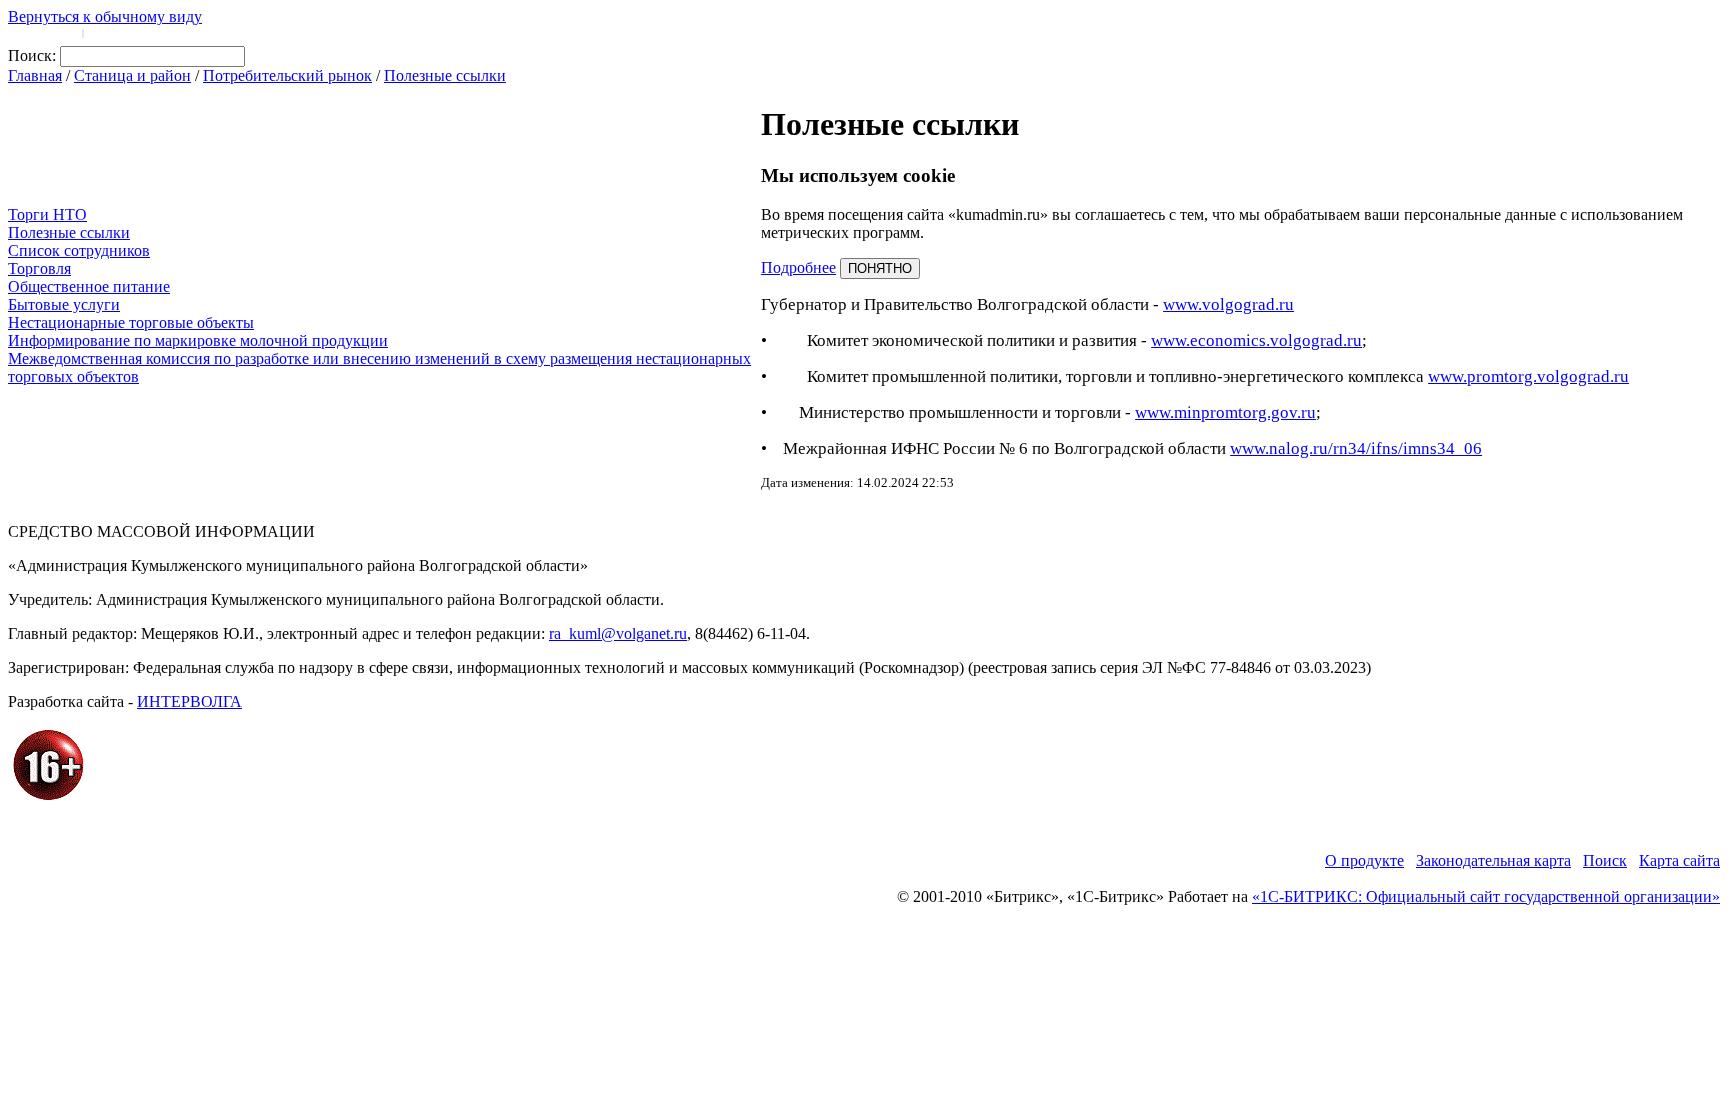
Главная (35, 75)
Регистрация (120, 32)
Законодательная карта (1493, 860)
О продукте (1364, 860)
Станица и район (132, 75)
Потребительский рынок (287, 75)
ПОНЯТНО (880, 268)
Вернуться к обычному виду (105, 16)
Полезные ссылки (445, 75)
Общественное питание (89, 286)
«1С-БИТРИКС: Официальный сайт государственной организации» (1486, 896)
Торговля (39, 268)
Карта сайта (1679, 860)
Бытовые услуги (64, 304)
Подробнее (798, 267)
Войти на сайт (42, 32)
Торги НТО (47, 214)
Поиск (1605, 860)
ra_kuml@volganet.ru (618, 633)
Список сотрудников (79, 250)
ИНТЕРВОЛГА (189, 701)
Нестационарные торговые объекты (131, 322)
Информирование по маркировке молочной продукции (198, 340)
